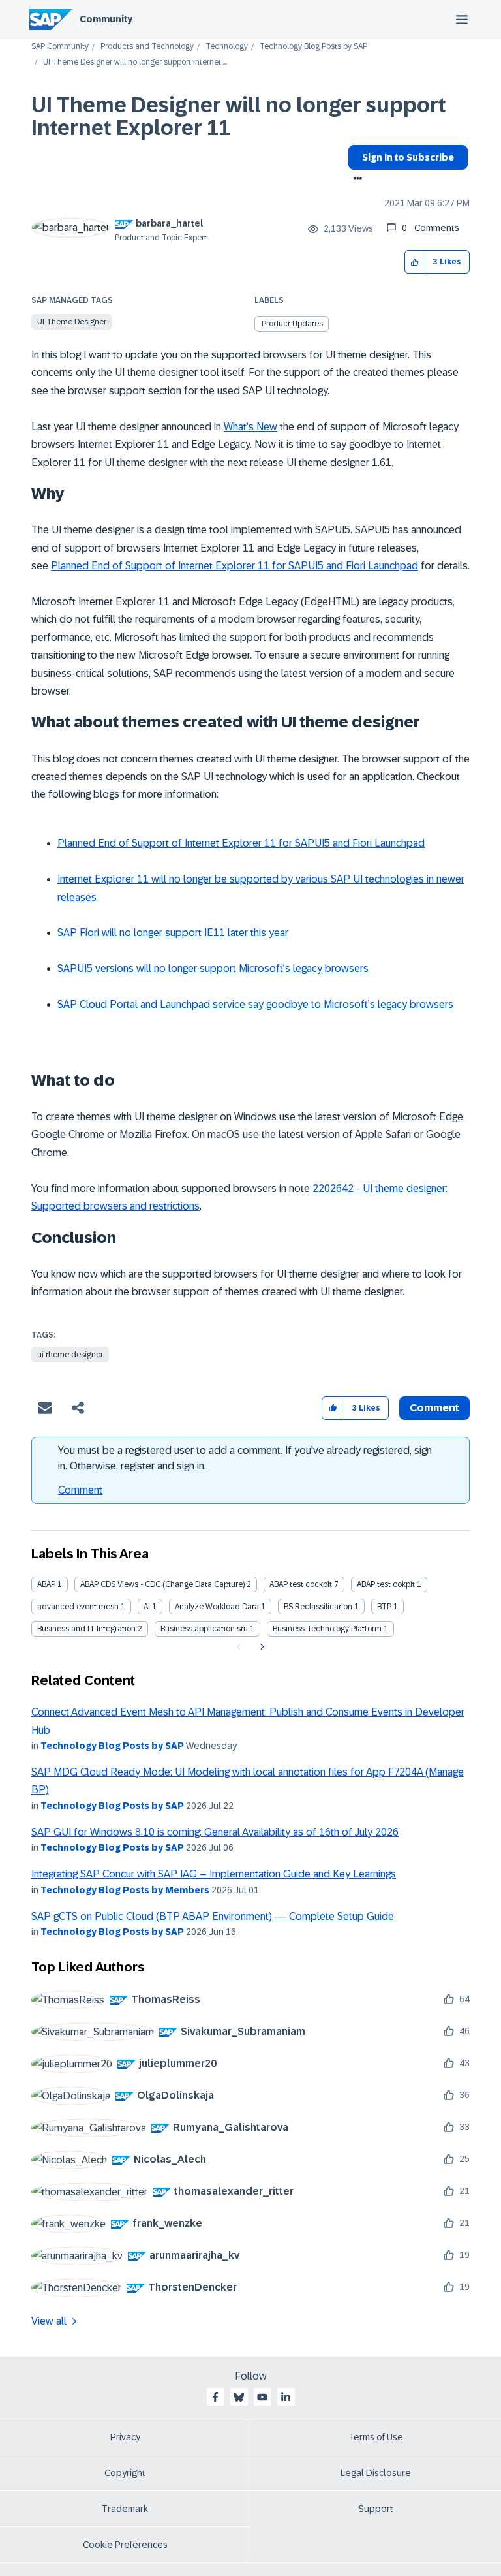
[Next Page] (261, 1647)
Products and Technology (147, 47)
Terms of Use (376, 2437)
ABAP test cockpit (301, 1584)
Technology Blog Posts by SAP (313, 47)
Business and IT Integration (86, 1629)
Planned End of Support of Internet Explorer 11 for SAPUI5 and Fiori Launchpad (235, 566)
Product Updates (292, 324)
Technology (227, 47)
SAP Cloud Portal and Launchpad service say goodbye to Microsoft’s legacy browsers (255, 1004)
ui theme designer (70, 1355)
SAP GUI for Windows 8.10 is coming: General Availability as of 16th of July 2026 (215, 1832)
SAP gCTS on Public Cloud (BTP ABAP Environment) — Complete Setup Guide (213, 1916)
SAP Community (60, 47)
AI (147, 1607)
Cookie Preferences (125, 2545)
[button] (415, 262)
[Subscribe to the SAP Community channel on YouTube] (262, 2397)
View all (49, 2321)
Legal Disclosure (376, 2473)
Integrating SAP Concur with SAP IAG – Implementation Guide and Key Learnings (214, 1874)
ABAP (46, 1584)
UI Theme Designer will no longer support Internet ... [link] (135, 62)
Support (376, 2509)
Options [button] (355, 180)
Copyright (125, 2473)
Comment (80, 1490)
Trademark (125, 2509)
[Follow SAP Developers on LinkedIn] (286, 2397)
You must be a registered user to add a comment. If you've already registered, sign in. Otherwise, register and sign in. (245, 1458)
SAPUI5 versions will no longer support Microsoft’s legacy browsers (213, 968)
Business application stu (204, 1629)
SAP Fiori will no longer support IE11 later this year (173, 933)
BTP (384, 1607)
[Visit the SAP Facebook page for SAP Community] (215, 2397)
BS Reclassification (318, 1607)
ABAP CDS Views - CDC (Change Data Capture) (162, 1584)
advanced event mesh (78, 1607)
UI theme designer (72, 322)
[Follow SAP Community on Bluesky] (239, 2397)
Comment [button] (434, 1408)
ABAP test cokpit (386, 1584)
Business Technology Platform (327, 1629)
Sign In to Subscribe (408, 157)
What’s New (250, 427)
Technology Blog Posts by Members (125, 1890)
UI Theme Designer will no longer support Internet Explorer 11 (239, 117)
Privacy (125, 2437)
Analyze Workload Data (217, 1607)
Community (106, 19)
